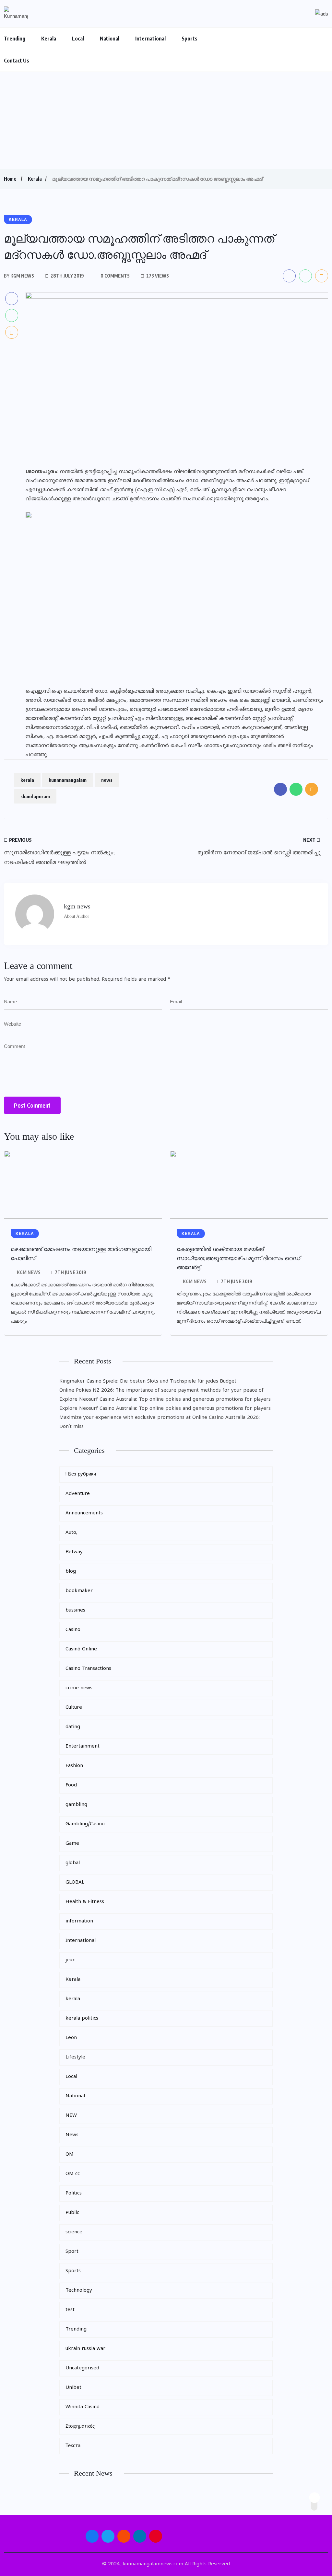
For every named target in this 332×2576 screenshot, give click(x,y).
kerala (27, 780)
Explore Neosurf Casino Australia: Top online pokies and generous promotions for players (165, 1400)
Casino (73, 1630)
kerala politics (82, 2018)
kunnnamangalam (68, 780)
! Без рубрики (81, 1474)
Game (72, 1844)
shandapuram (35, 796)
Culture (74, 1708)
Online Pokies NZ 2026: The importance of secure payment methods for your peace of (161, 1391)
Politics (74, 2193)
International (150, 39)
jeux (70, 1960)
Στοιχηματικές (80, 2427)
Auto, (71, 1533)
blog (71, 1572)
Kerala (49, 39)
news (107, 780)
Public (72, 2213)
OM (70, 2154)
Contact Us (17, 61)
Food (71, 1785)
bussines (75, 1610)
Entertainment (83, 1746)
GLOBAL (75, 1882)
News (72, 2135)
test (70, 2310)
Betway (74, 1552)
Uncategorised (82, 2368)
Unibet (73, 2388)
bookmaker (79, 1591)
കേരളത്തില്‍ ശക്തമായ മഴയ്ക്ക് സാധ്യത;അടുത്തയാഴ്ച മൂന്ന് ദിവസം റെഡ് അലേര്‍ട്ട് (238, 1258)
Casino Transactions (88, 1669)
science (74, 2232)
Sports (190, 39)
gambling (76, 1805)
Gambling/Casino (85, 1824)
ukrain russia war (85, 2349)
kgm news (29, 1272)
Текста (73, 2446)
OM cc (73, 2174)
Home (10, 179)
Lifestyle (75, 2057)
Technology (79, 2291)
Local (78, 39)
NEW (71, 2116)
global (73, 1863)
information (79, 1921)
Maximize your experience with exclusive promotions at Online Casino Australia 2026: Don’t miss (160, 1422)
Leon (71, 2038)
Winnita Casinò (83, 2407)
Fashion (74, 1766)
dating (73, 1727)
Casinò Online (81, 1649)
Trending (15, 39)
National (110, 39)
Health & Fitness (85, 1902)
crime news (79, 1688)
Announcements (84, 1513)
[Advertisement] (166, 120)
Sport (72, 2252)
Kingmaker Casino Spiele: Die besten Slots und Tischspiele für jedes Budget (148, 1381)
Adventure (78, 1494)
